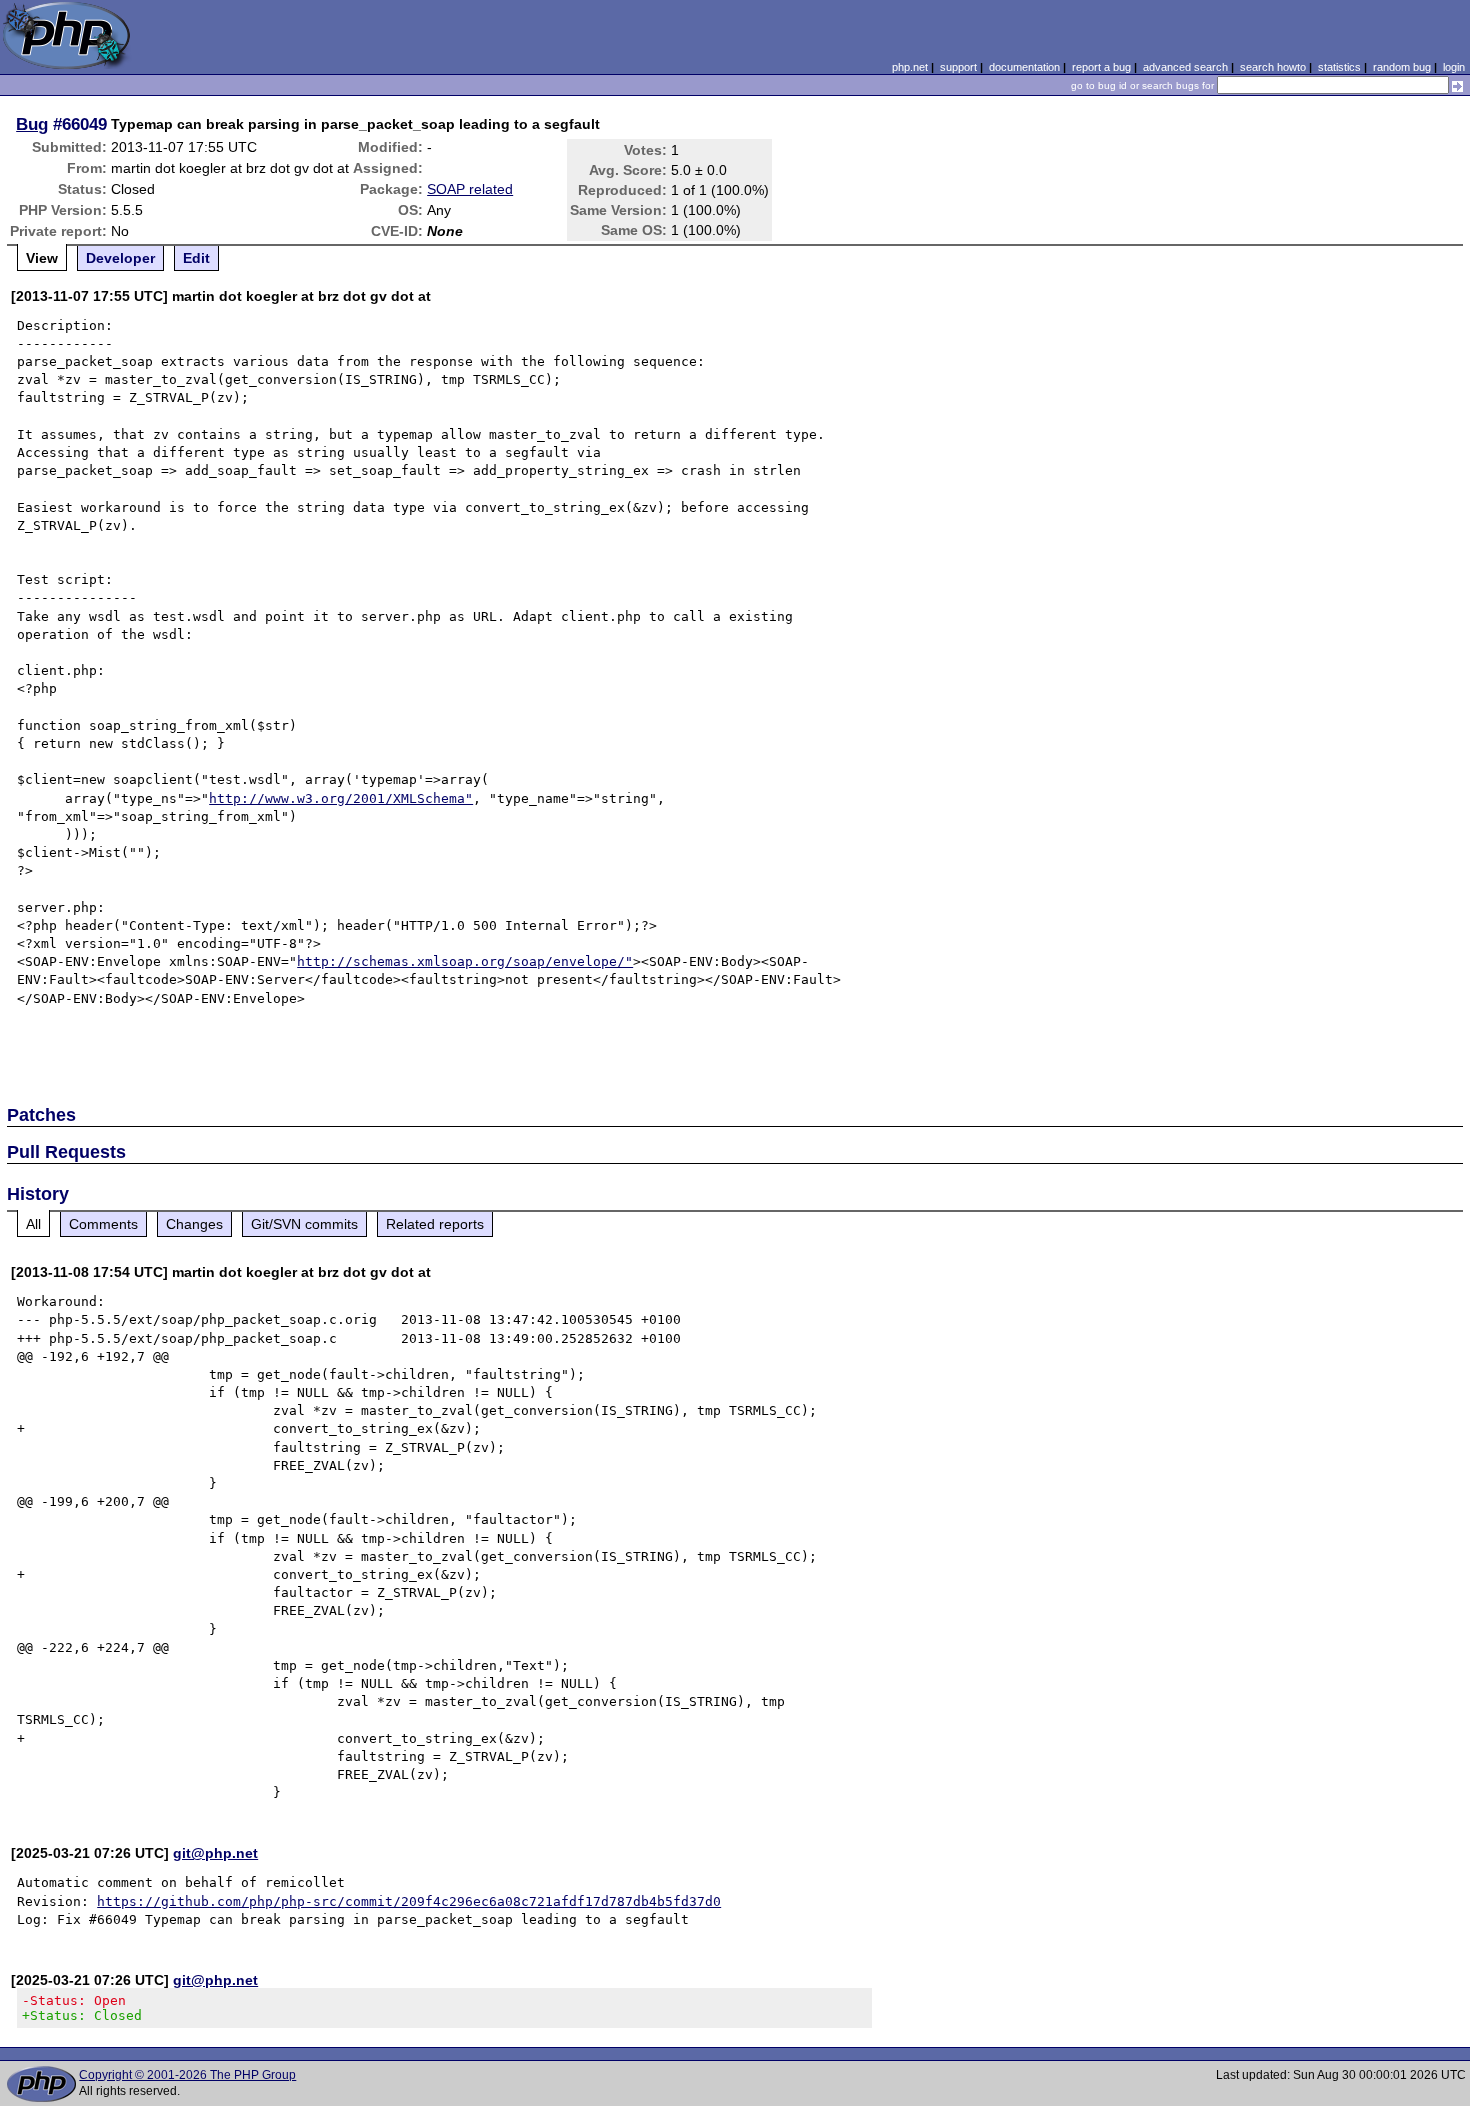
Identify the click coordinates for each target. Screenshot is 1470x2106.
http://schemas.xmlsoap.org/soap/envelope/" (465, 961)
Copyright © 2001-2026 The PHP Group (187, 2075)
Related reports (435, 1224)
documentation (1024, 67)
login (1454, 67)
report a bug (1101, 67)
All (33, 1224)
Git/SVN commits (304, 1224)
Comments (103, 1224)
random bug (1402, 67)
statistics (1339, 67)
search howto (1273, 67)
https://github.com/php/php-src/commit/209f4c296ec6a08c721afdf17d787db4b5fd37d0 (409, 1901)
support (958, 67)
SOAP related (470, 189)
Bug (32, 124)
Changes (194, 1224)
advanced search (1185, 67)
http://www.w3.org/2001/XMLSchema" (341, 798)
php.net (910, 67)
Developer (120, 258)
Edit (196, 258)
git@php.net (215, 1853)
